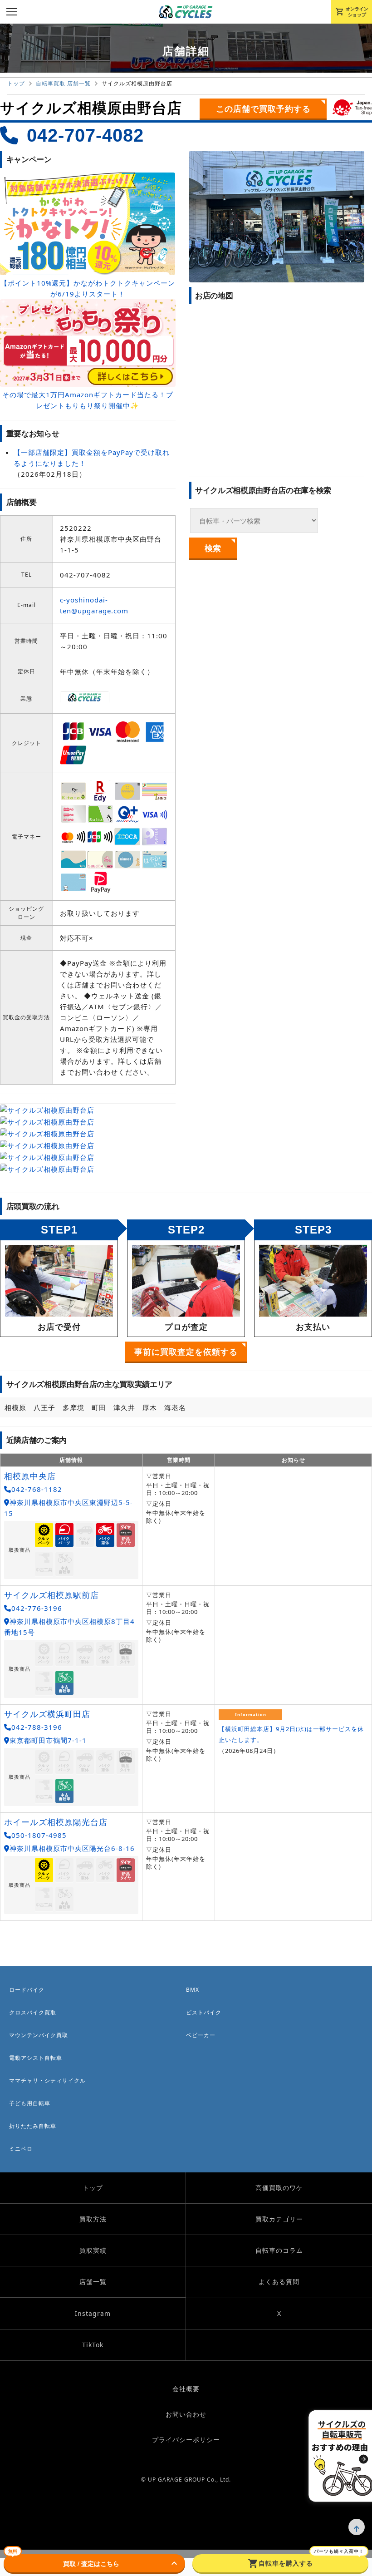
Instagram (93, 2313)
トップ (16, 84)
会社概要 (186, 2389)
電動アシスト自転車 (36, 2058)
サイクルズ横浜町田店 (47, 1714)
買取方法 (93, 2219)
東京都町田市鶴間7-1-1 (48, 1740)
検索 (213, 548)
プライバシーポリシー (186, 2440)
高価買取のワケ (279, 2188)
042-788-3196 (37, 1727)
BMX (193, 1990)
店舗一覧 (93, 2282)
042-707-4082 (85, 135)
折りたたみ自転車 (33, 2126)
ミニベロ (21, 2149)
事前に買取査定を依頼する (186, 1352)
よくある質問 (279, 2282)
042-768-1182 (37, 1489)
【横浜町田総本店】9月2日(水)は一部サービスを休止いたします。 (291, 1734)
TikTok (93, 2345)
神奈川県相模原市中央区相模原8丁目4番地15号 (69, 1627)
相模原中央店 (30, 1476)
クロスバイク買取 (33, 2012)
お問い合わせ (186, 2414)
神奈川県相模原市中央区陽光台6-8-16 (72, 1848)
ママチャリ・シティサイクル (47, 2080)
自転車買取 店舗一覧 (63, 84)
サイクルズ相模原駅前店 (51, 1595)
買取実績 (93, 2250)
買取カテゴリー (279, 2219)
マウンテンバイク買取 (39, 2035)
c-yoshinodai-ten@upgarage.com (94, 605)
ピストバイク (204, 2012)
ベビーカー (201, 2035)
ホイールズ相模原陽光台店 (56, 1822)
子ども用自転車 (30, 2103)
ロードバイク (27, 1990)
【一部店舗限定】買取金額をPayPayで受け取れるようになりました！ (92, 458)
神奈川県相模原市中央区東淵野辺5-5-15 (69, 1508)
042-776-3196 (37, 1608)
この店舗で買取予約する (263, 109)
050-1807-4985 (39, 1835)
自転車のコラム (279, 2250)
